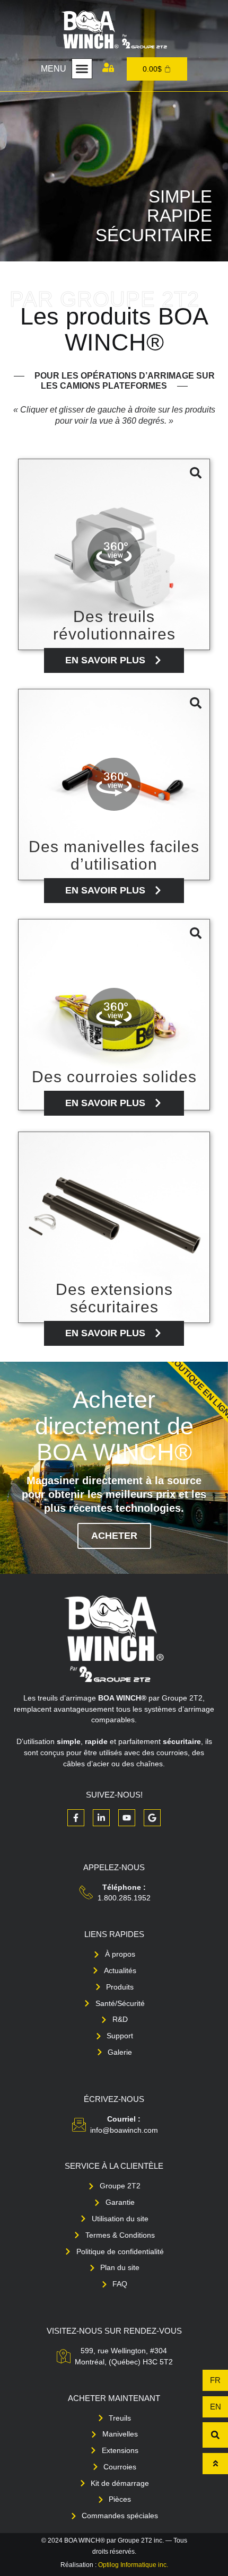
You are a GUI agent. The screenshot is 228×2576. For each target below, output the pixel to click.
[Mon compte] (108, 67)
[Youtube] (127, 1818)
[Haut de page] (215, 2464)
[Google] (152, 1818)
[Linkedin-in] (101, 1818)
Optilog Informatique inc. (133, 2565)
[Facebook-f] (76, 1818)
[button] (82, 69)
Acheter (114, 1536)
